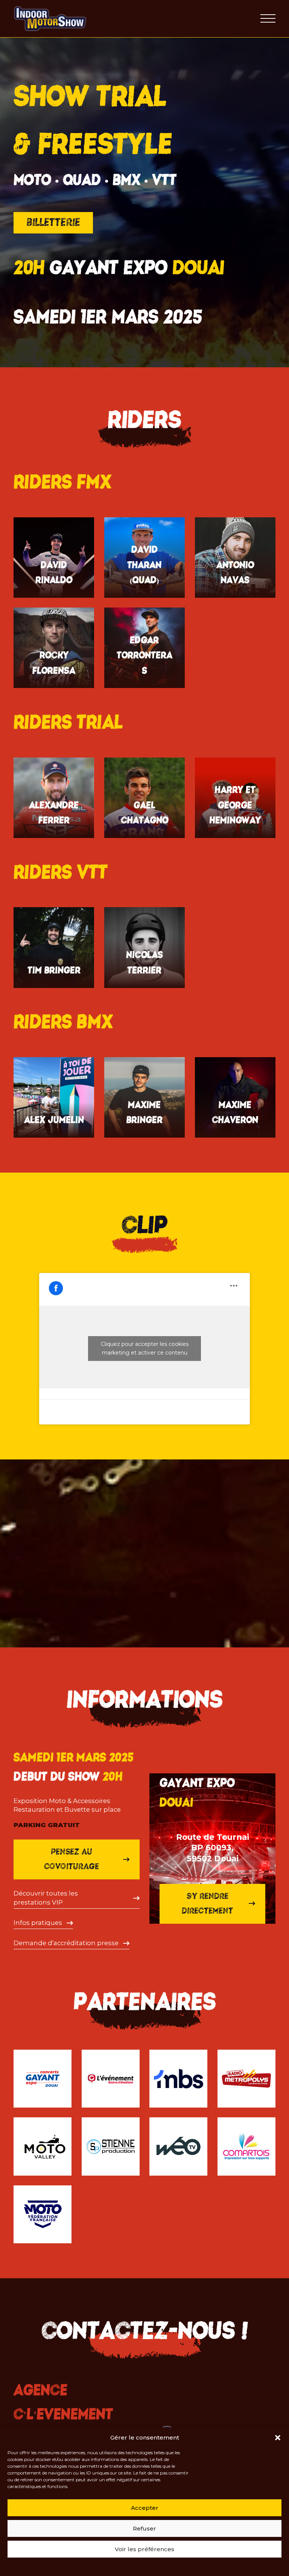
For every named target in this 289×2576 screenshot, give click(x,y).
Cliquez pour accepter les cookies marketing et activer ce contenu (145, 1348)
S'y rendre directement (207, 1903)
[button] (278, 2438)
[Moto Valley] (43, 2146)
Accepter (145, 2508)
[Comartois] (246, 2146)
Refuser (144, 2528)
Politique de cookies (122, 2566)
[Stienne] (111, 2146)
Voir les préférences (144, 2549)
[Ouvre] (268, 19)
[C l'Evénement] (111, 2079)
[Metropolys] (246, 2079)
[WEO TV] (178, 2146)
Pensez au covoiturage (71, 1859)
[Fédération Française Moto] (43, 2214)
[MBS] (178, 2079)
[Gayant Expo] (43, 2079)
